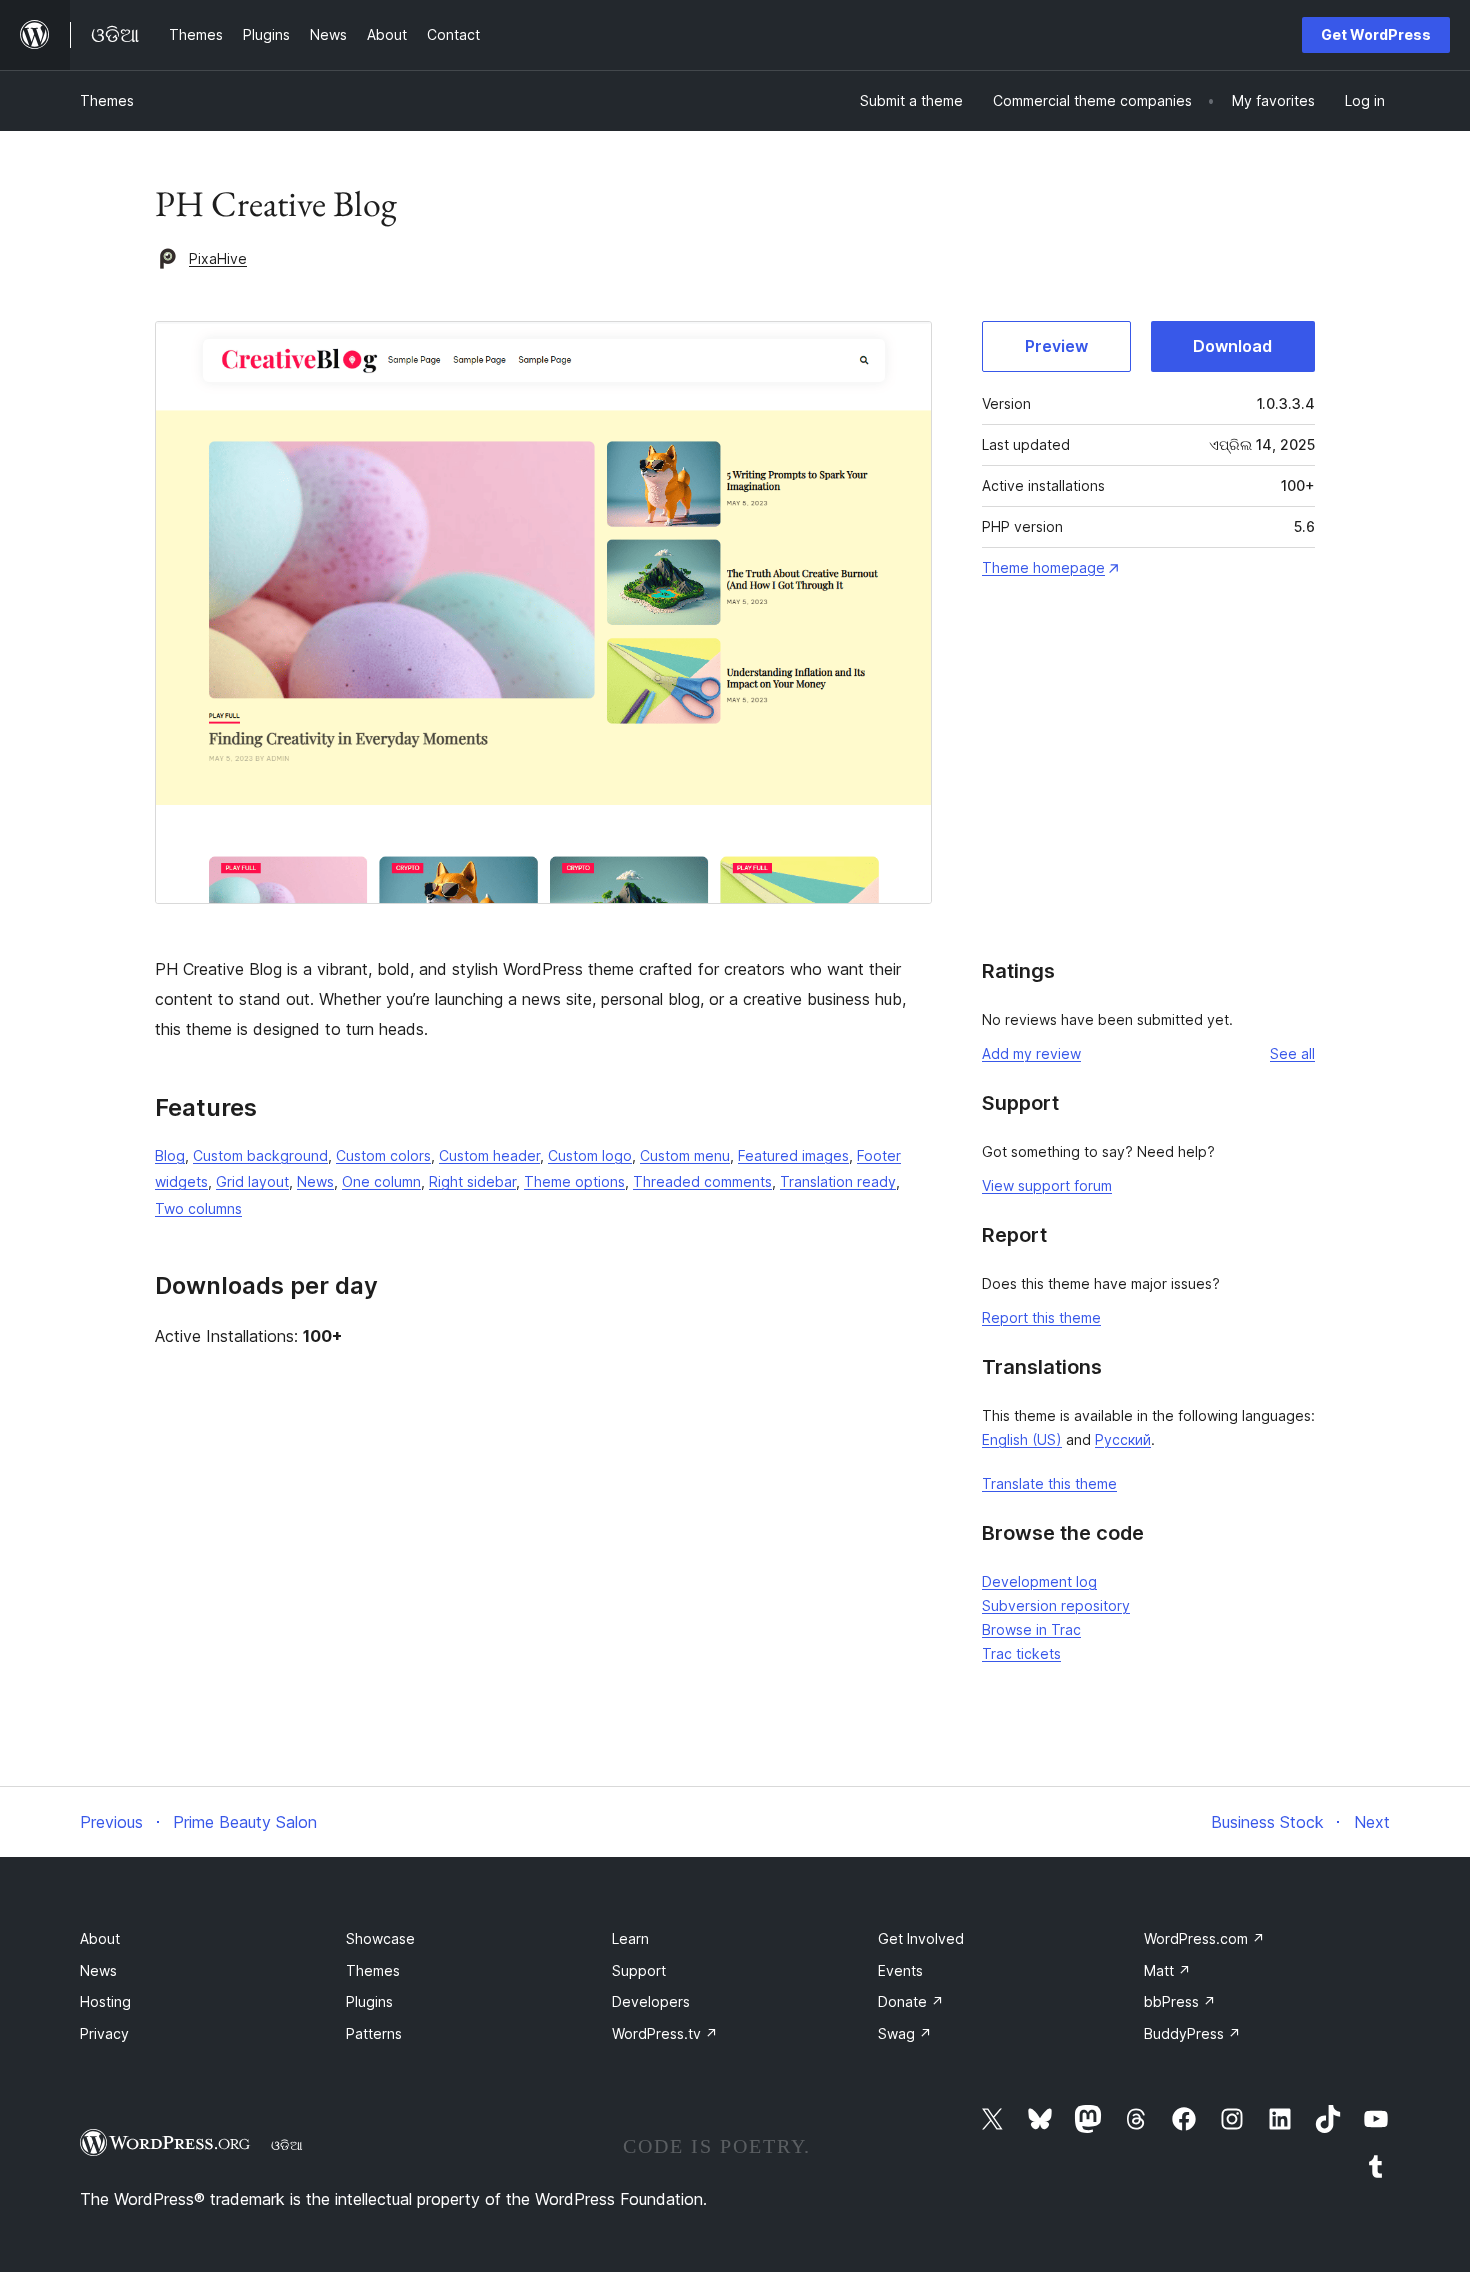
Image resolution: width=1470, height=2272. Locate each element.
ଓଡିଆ (287, 2145)
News (315, 1181)
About (100, 1938)
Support (639, 1970)
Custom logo (590, 1155)
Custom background (260, 1155)
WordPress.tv (665, 2033)
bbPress (1180, 2001)
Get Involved (921, 1938)
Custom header (489, 1155)
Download (1232, 346)
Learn (630, 1938)
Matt (1167, 1970)
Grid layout (252, 1181)
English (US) (1022, 1439)
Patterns (374, 2033)
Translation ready (838, 1181)
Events (900, 1970)
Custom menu (685, 1155)
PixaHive (218, 258)
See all (1292, 1053)
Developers (651, 2001)
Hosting (105, 2001)
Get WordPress (1376, 34)
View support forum (1047, 1185)
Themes (107, 100)
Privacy (104, 2033)
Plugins (369, 2001)
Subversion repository (1056, 1605)
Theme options (574, 1181)
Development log (1039, 1581)
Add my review (1031, 1053)
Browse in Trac (1031, 1629)
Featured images (793, 1155)
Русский (1123, 1439)
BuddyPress (1192, 2033)
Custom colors (383, 1155)
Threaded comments (702, 1181)
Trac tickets (1021, 1653)
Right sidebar (472, 1181)
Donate (911, 2001)
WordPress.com (1204, 1938)
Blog (170, 1155)
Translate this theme (1049, 1483)
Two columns (198, 1208)
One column (381, 1181)
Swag (905, 2033)
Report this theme (1041, 1317)
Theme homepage (1043, 567)
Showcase (380, 1938)
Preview (1056, 346)
